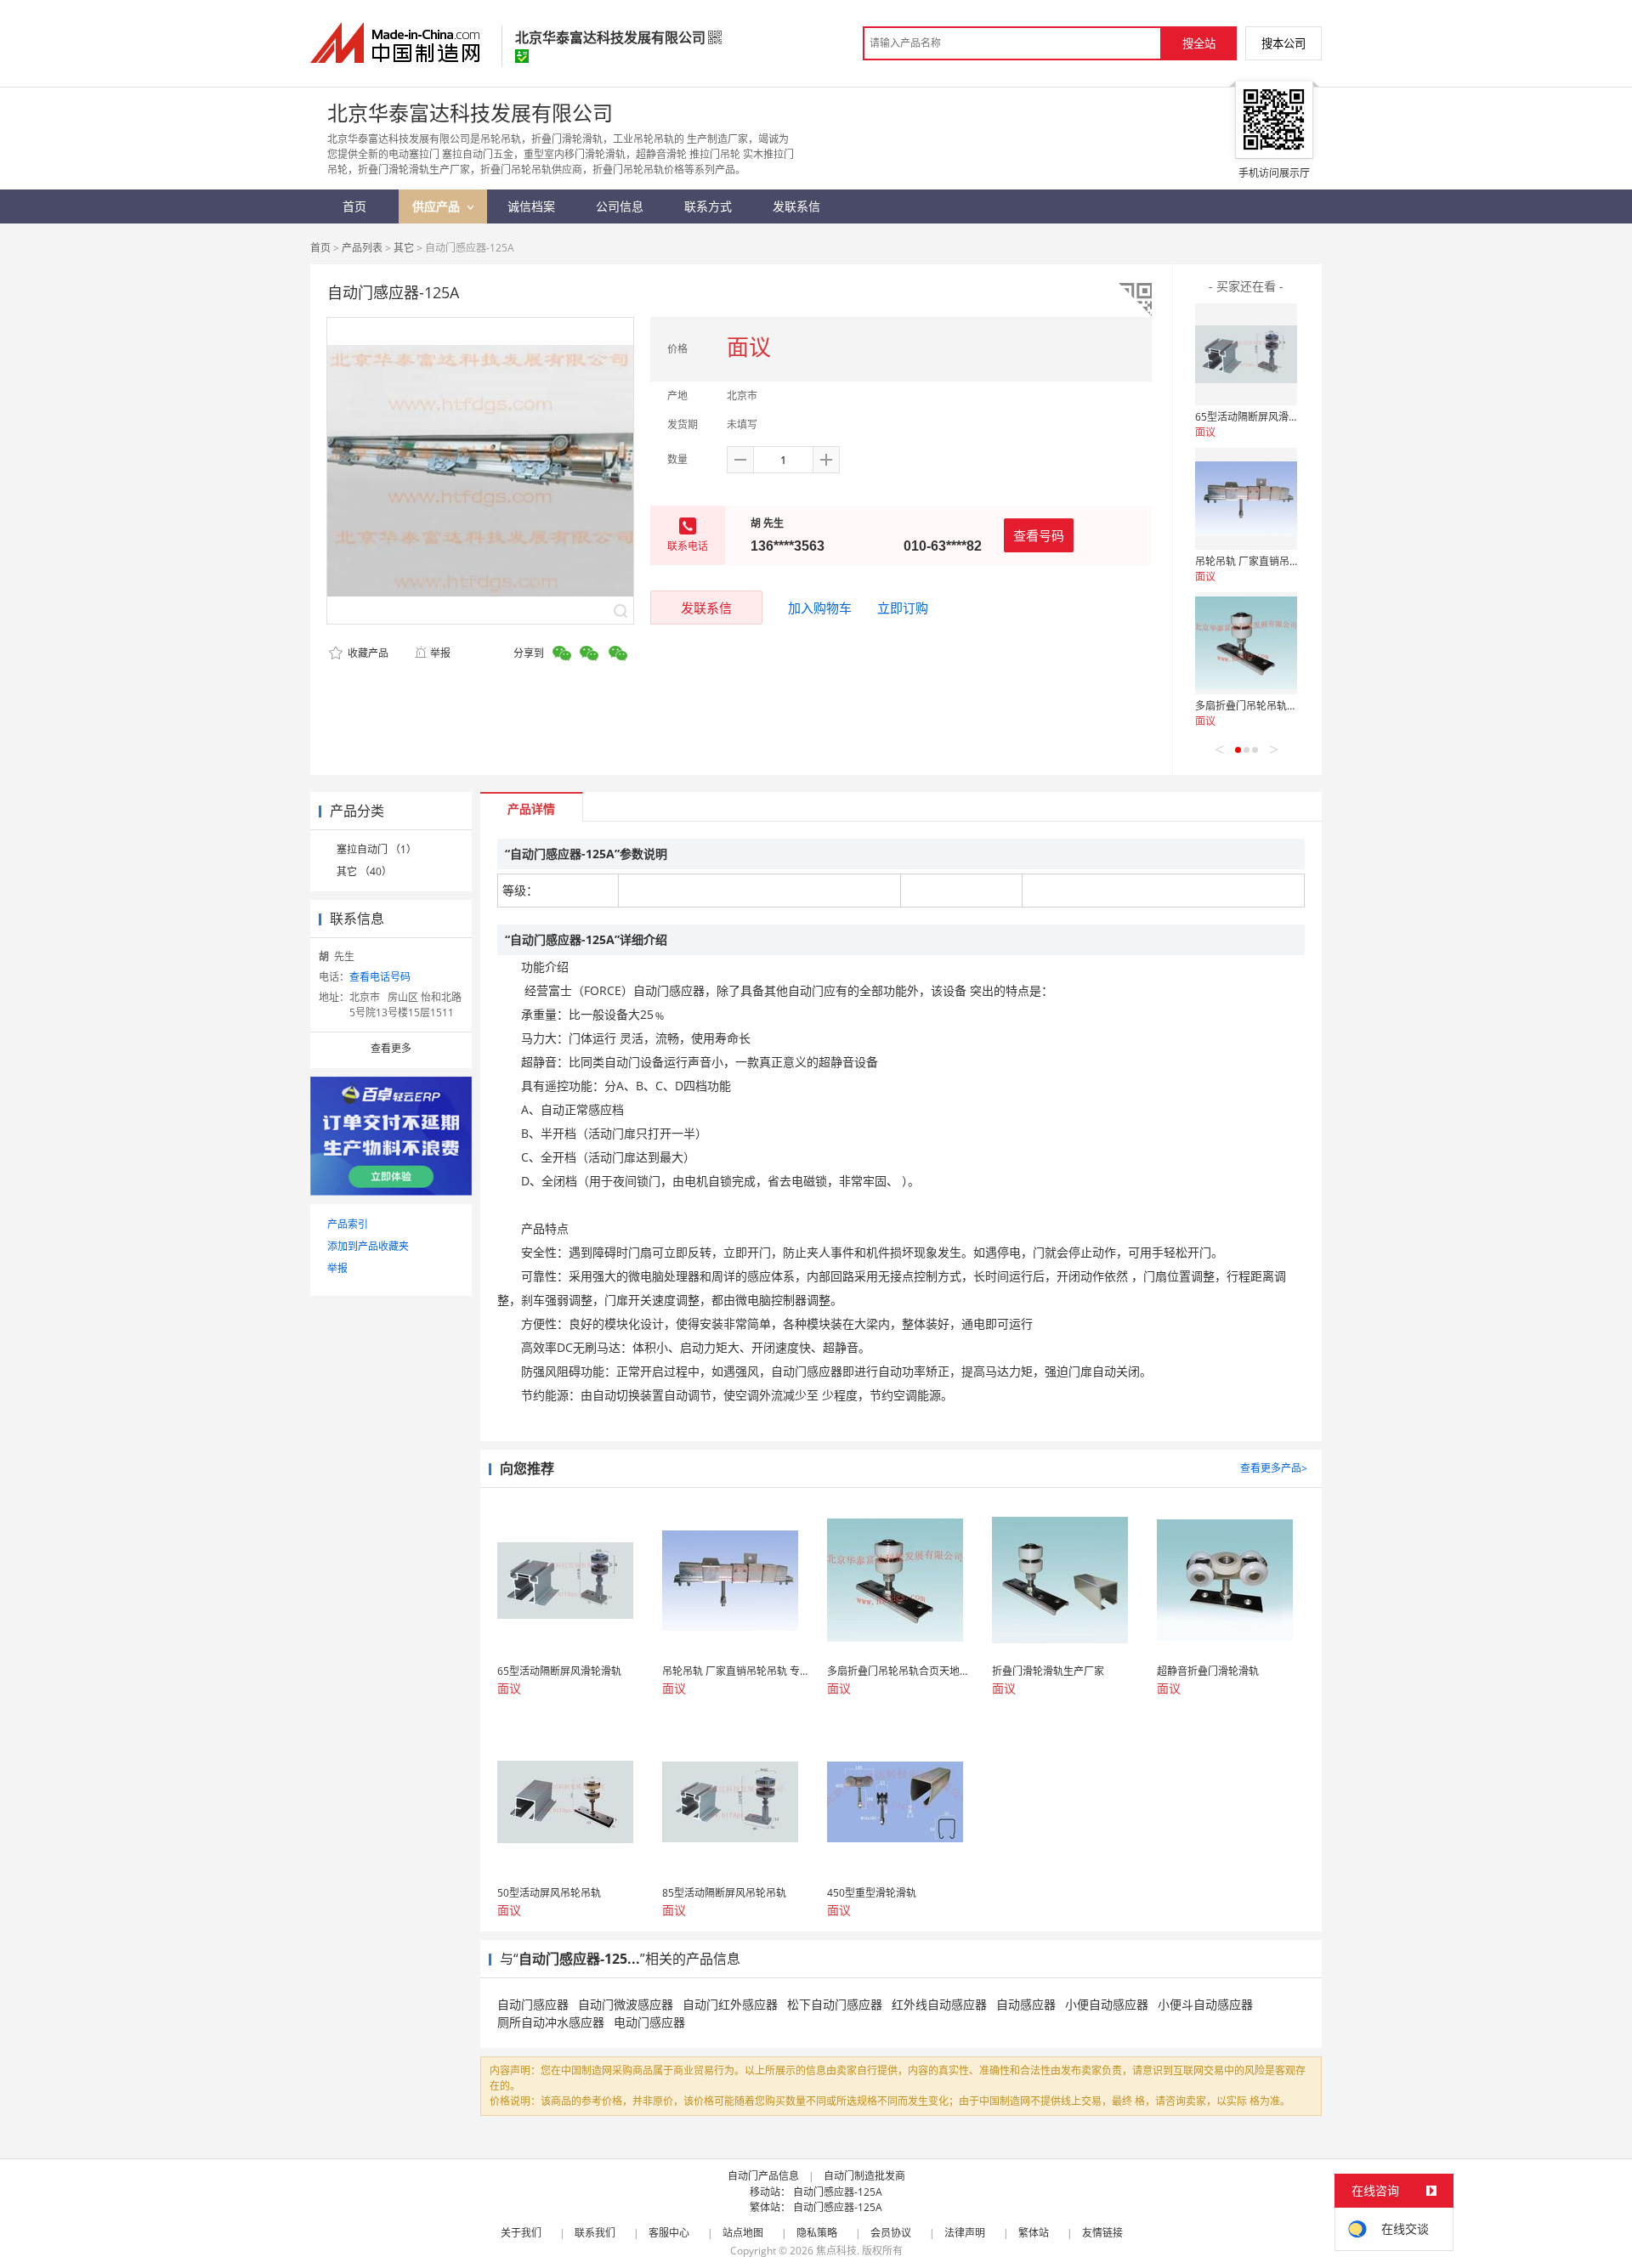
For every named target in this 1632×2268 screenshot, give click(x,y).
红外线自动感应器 (939, 2004)
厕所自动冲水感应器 (551, 2022)
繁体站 (1034, 2233)
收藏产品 (367, 653)
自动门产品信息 (763, 2176)
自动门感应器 (533, 2004)
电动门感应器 (649, 2022)
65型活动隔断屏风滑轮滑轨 (1257, 417)
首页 (320, 248)
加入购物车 (820, 608)
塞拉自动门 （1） (377, 849)
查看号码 (1039, 535)
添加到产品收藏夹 (368, 1246)
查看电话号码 (380, 977)
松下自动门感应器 (835, 2004)
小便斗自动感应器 (1205, 2004)
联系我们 (595, 2233)
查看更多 (391, 1048)
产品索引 (348, 1224)
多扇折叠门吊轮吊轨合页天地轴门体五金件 (1292, 706)
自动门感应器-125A (838, 2192)
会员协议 (891, 2233)
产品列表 (362, 248)
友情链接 (1102, 2233)
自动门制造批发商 (864, 2176)
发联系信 (706, 608)
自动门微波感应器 (626, 2004)
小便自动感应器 (1107, 2004)
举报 (440, 653)
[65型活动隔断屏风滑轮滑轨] (1246, 354)
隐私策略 (817, 2233)
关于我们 (521, 2233)
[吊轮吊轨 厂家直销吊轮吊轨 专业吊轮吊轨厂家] (1246, 499)
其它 (404, 248)
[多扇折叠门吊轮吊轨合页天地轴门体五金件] (1246, 643)
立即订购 (903, 608)
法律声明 (965, 2233)
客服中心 (669, 2233)
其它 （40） (364, 871)
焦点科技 (836, 2251)
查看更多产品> (1274, 1468)
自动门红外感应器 (730, 2004)
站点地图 (743, 2233)
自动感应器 (1026, 2004)
